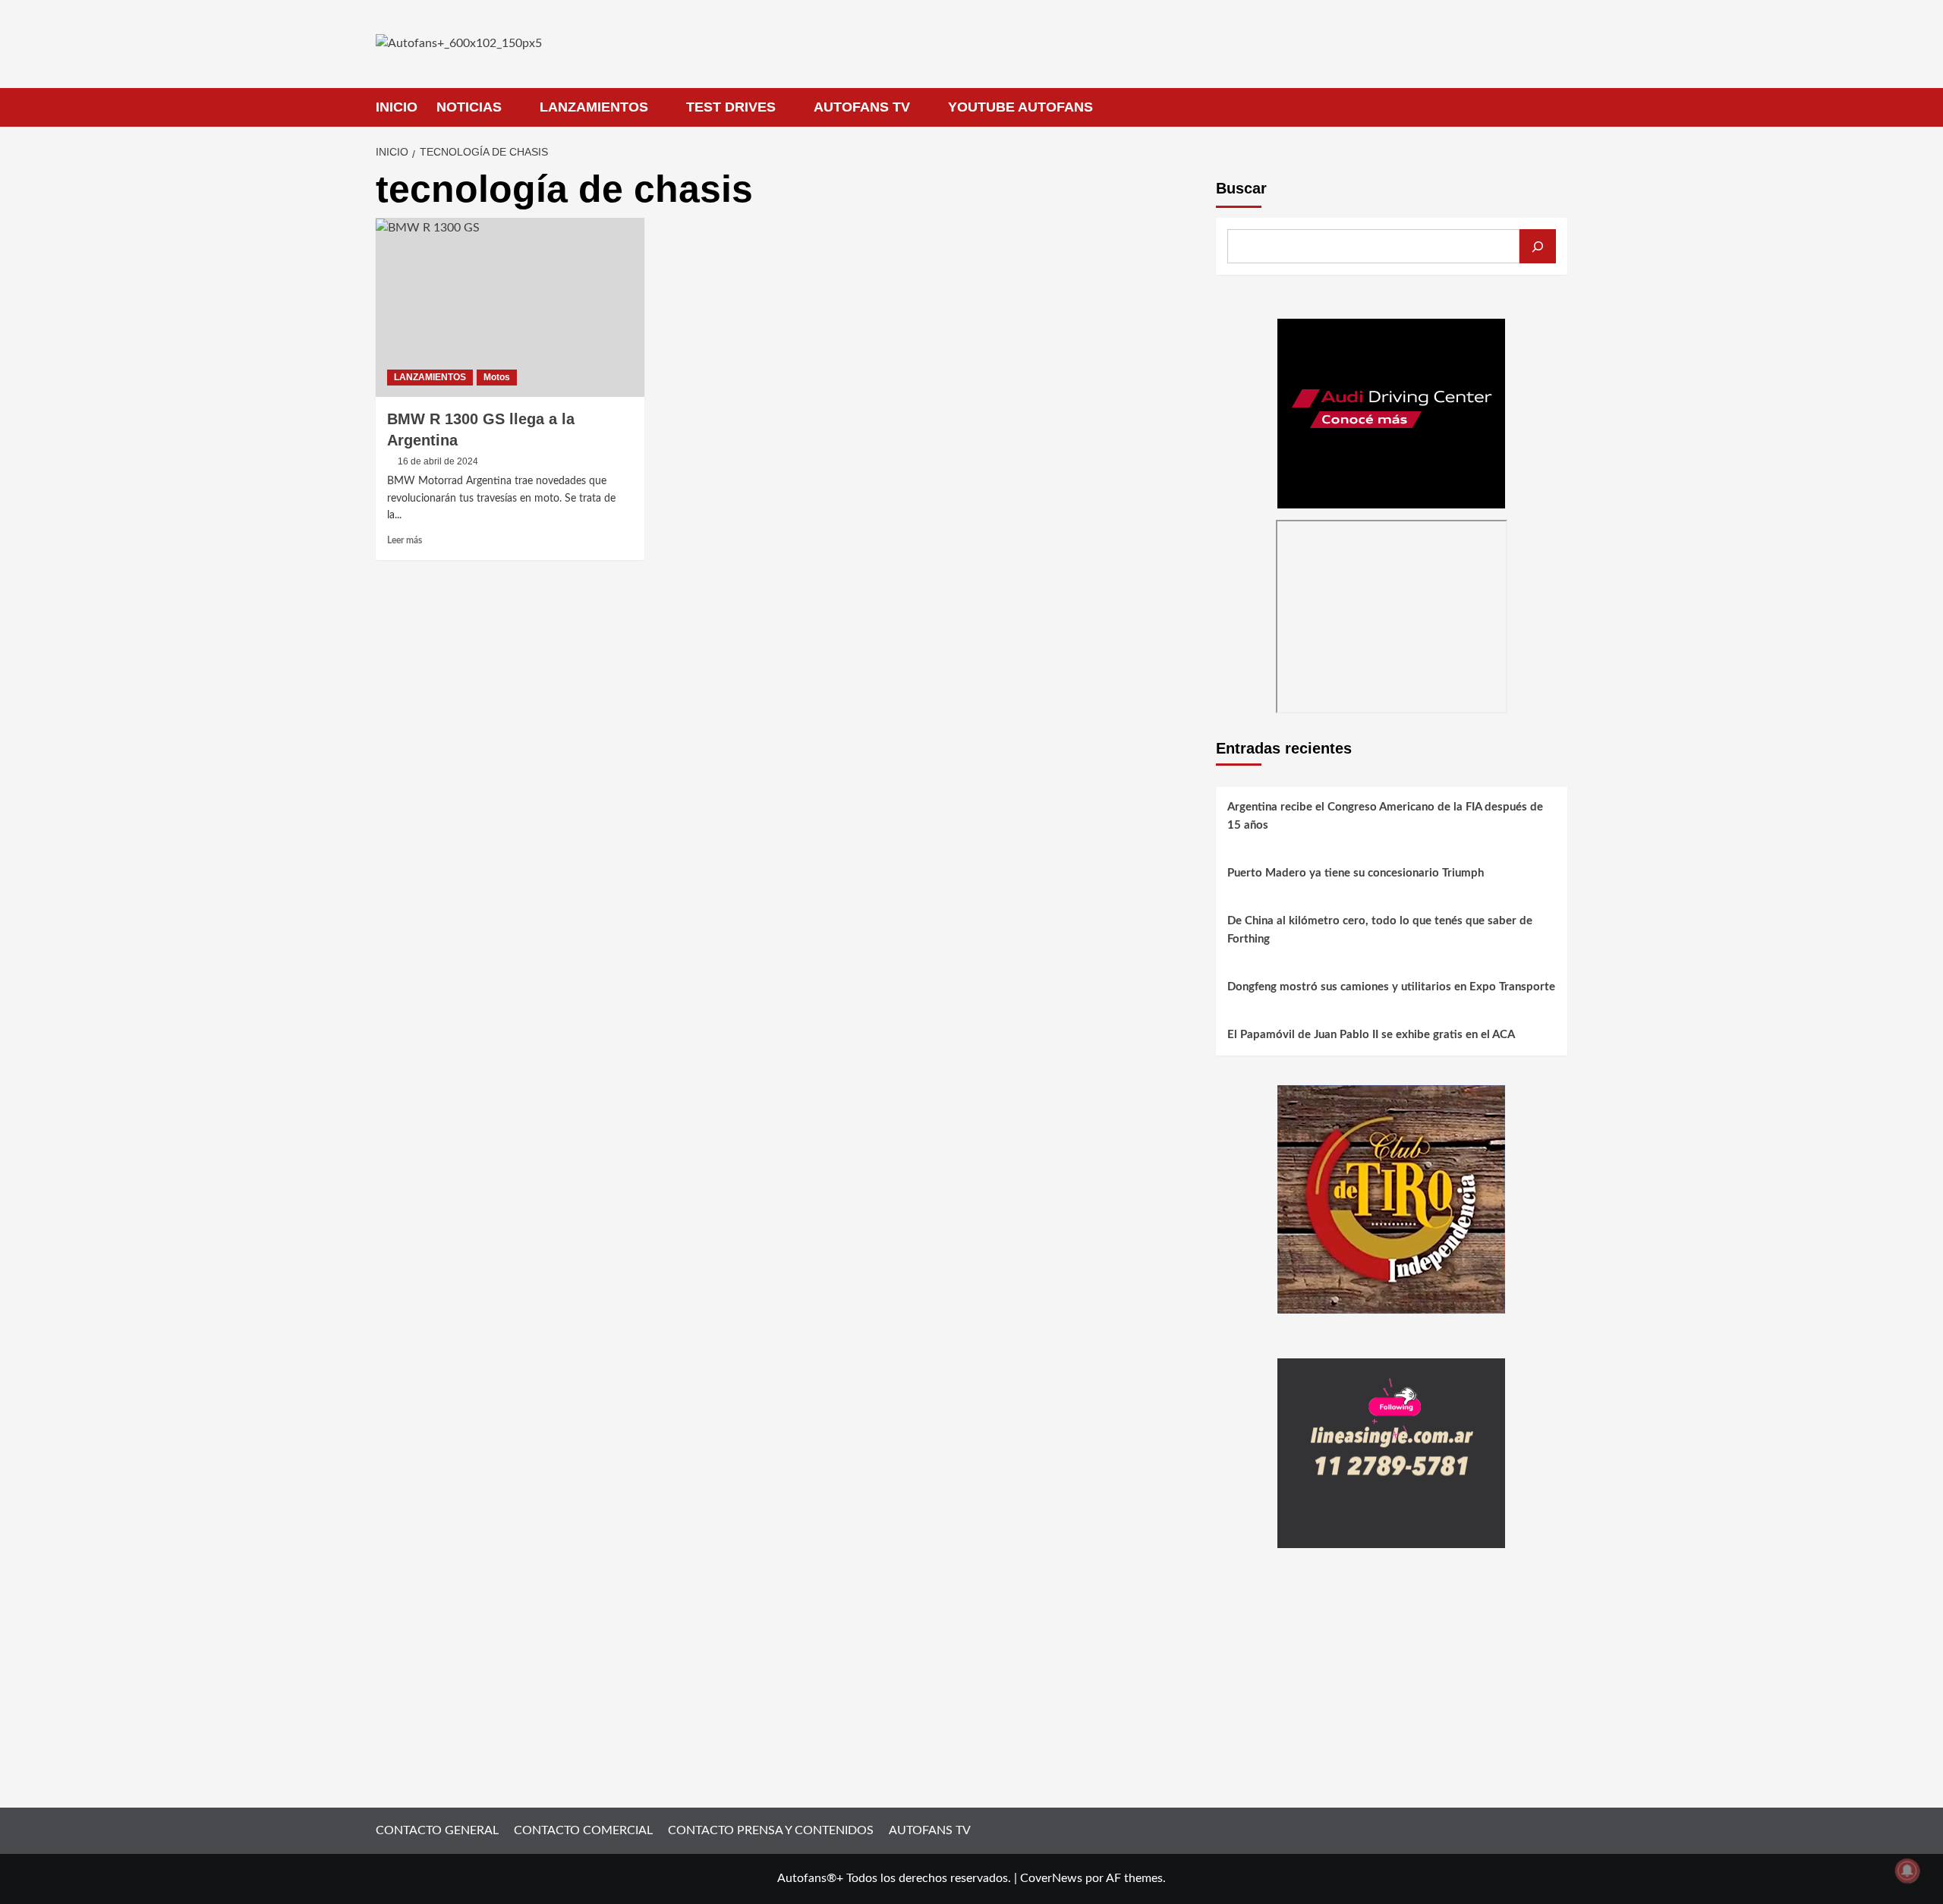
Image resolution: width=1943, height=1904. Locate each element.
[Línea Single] (1391, 1452)
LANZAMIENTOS (594, 107)
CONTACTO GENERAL (437, 1830)
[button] (1558, 107)
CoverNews (1051, 1878)
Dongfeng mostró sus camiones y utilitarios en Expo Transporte (1391, 988)
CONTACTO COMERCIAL (583, 1830)
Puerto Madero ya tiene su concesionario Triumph (1356, 874)
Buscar (1241, 188)
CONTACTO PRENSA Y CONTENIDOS (771, 1830)
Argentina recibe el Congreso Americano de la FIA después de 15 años (1385, 817)
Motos (497, 377)
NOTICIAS (469, 107)
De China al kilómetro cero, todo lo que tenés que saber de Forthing (1380, 931)
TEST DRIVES (731, 107)
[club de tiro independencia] (1391, 1199)
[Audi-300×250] (1391, 413)
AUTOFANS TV (862, 107)
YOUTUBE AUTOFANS (1020, 107)
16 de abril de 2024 (438, 461)
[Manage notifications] (1907, 1871)
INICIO (397, 107)
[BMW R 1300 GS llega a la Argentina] (510, 307)
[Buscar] (1538, 246)
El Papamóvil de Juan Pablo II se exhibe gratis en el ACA (1371, 1035)
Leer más (405, 540)
